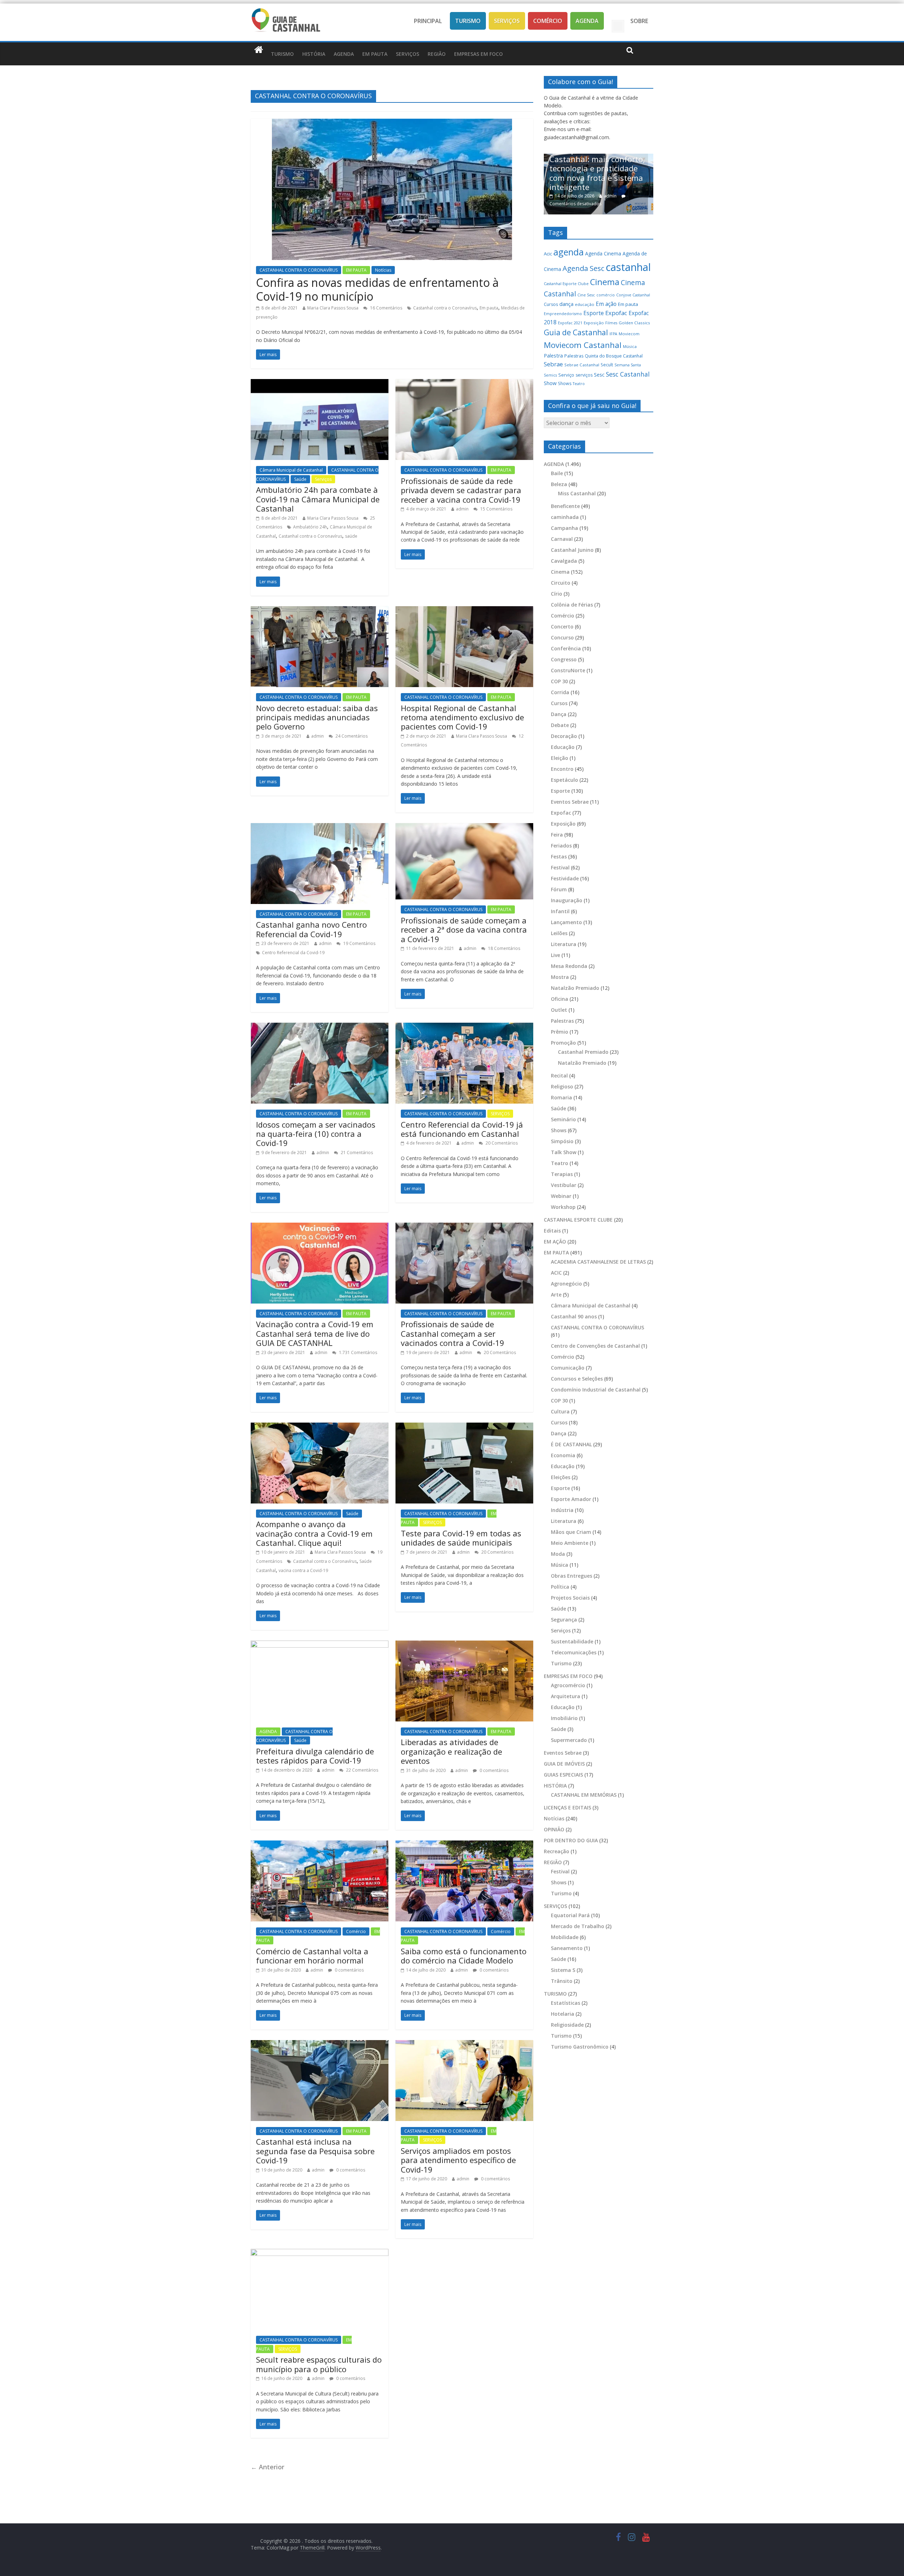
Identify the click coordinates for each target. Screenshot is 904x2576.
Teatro (579, 384)
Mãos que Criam (571, 1532)
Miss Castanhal (577, 493)
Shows (565, 383)
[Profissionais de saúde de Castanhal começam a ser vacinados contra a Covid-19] (464, 1227)
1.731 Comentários (358, 1352)
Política (560, 1587)
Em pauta (489, 308)
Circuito (561, 583)
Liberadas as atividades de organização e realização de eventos (451, 1751)
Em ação (606, 304)
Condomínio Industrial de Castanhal (596, 1390)
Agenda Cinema (603, 253)
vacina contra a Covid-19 (303, 1570)
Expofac (616, 313)
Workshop (563, 1207)
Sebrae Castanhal (582, 365)
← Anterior (267, 2467)
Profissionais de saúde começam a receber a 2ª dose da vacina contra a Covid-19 (464, 930)
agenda (569, 252)
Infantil (560, 911)
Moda (558, 1554)
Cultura (560, 1411)
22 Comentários (362, 1770)
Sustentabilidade (572, 1641)
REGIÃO (437, 54)
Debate (560, 725)
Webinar (561, 1196)
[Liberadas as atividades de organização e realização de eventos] (464, 1645)
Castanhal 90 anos (574, 1316)
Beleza (559, 484)
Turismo (468, 21)
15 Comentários (496, 509)
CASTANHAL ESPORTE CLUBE (578, 1220)
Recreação (557, 1851)
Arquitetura (566, 1696)
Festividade (565, 878)
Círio (557, 594)
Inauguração (567, 900)
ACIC (556, 1273)
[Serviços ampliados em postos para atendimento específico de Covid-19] (464, 2044)
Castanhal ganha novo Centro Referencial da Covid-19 (311, 929)
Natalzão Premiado (575, 988)
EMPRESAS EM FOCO (478, 54)
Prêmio (560, 1032)
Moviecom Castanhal (583, 345)
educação (585, 304)
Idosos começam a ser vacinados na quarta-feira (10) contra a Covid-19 (316, 1134)
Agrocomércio (568, 1685)
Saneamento (567, 1948)
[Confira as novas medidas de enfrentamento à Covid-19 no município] (392, 123)
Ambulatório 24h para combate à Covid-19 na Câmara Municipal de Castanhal (318, 499)
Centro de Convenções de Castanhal (595, 1346)
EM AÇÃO (555, 1242)
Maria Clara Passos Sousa (333, 308)
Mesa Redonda (569, 966)
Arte (556, 1295)
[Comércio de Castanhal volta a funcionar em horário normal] (320, 1845)
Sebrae (553, 364)
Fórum (559, 889)
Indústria (562, 1510)
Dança (559, 714)
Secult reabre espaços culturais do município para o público (319, 2364)
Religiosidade (567, 2025)
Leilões (559, 933)
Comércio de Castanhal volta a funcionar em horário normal (312, 1956)
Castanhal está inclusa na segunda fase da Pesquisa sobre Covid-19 (315, 2151)
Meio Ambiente (570, 1543)
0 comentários (493, 1770)
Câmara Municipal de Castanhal (291, 470)
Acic (548, 254)
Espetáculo (564, 780)
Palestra (553, 356)
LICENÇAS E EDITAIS (567, 1807)
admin (462, 509)
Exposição (594, 323)
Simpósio (562, 1141)
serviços (584, 375)
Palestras (574, 356)
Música (630, 346)
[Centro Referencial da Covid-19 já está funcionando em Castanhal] (464, 1027)
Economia (563, 1455)
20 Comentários (501, 1143)
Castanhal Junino (572, 550)
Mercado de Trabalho (578, 1926)
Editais (552, 1231)
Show (550, 383)
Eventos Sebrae (570, 802)
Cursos (551, 304)
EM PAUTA (375, 54)
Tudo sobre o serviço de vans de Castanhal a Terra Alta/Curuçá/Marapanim (598, 186)
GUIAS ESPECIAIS (563, 1775)
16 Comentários (386, 308)
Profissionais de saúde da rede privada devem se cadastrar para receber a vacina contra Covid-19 (461, 490)
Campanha (564, 528)
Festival (560, 867)
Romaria (561, 1097)
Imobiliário (564, 1718)
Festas (559, 856)
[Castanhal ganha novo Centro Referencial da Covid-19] (320, 827)
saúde (351, 536)
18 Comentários (504, 948)
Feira (557, 835)
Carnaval (562, 539)
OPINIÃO (554, 1829)
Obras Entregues (572, 1576)
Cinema (605, 282)
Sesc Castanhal (628, 374)
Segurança (564, 1620)
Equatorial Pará (570, 1915)
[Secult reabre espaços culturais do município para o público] (320, 2253)
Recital (559, 1076)
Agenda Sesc (583, 268)
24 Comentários (351, 736)
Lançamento (566, 922)
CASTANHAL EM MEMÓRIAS (584, 1795)
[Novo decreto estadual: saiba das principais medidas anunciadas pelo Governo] (320, 610)
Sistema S (563, 1970)
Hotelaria (563, 2014)
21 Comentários (356, 1153)
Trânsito (562, 1981)
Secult (607, 365)
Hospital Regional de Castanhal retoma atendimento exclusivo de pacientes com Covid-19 (462, 717)
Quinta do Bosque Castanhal (614, 356)
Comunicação (568, 1368)
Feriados (561, 846)
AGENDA (344, 54)
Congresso (564, 659)
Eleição (560, 758)
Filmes (611, 323)
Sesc (599, 374)
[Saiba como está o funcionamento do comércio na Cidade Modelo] (464, 1845)
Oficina (560, 999)
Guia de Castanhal (576, 332)
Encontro (562, 769)
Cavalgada (564, 561)
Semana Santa (628, 365)
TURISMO (282, 54)
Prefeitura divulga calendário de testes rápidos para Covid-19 (315, 1756)
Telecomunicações (574, 1652)
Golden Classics (634, 323)
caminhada (565, 517)
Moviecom (629, 334)
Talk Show (564, 1152)
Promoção (563, 1043)
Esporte (594, 313)
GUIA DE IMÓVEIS (564, 1764)
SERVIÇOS (408, 54)
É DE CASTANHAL (571, 1444)
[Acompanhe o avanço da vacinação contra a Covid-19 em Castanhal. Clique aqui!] (320, 1427)
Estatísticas (566, 2003)
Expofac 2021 (570, 323)
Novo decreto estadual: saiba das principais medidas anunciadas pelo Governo (317, 717)
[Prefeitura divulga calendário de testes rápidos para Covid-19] (320, 1645)
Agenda (587, 21)
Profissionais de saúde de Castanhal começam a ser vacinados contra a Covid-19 (453, 1333)
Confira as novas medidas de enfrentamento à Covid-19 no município (377, 289)
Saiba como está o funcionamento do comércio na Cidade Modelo (464, 1956)
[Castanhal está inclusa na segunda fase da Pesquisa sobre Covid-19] (320, 2044)
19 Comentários (359, 943)
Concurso (562, 637)
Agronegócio (566, 1284)
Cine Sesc (586, 295)
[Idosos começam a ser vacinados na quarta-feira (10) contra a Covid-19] (320, 1027)
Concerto (562, 627)
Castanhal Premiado (583, 1052)
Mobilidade (565, 1937)
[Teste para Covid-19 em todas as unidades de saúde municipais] (464, 1427)
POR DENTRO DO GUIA (571, 1840)
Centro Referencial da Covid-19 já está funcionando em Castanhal (462, 1129)
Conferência (566, 648)
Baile (557, 473)
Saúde (300, 479)
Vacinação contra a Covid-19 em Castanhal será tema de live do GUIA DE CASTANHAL (315, 1333)
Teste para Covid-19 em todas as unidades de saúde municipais (461, 1538)
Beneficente (565, 506)
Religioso (562, 1086)
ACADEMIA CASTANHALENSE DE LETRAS (598, 1262)
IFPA (613, 334)
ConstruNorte (568, 670)
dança (566, 304)
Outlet (559, 1010)
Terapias (562, 1174)
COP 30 (559, 681)
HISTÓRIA (314, 54)
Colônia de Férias (572, 605)
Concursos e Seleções (577, 1379)
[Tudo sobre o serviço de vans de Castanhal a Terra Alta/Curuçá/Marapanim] (599, 157)
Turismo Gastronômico (580, 2047)
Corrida (560, 692)
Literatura (564, 944)
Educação (563, 747)
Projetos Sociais (570, 1598)
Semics (550, 375)
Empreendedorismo (563, 314)
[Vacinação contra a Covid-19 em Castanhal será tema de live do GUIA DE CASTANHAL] (320, 1227)
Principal (428, 21)
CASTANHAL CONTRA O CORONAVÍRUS (299, 270)
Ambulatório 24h (310, 527)
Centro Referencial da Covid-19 (293, 953)
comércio (606, 295)
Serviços (507, 21)
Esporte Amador (571, 1499)
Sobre (639, 21)
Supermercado (569, 1740)
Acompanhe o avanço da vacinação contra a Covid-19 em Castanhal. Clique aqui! (314, 1533)
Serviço (566, 375)
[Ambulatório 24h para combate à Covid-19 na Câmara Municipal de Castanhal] (320, 383)
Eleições (561, 1477)
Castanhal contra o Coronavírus (445, 308)
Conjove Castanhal (633, 295)
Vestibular (564, 1185)
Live (555, 955)
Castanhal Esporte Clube (566, 284)
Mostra (560, 977)
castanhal (628, 267)
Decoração (564, 736)
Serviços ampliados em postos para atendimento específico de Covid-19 (458, 2160)
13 (627, 204)
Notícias (383, 270)
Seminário (563, 1119)
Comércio (548, 21)
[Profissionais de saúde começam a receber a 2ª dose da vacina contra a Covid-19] (464, 827)
